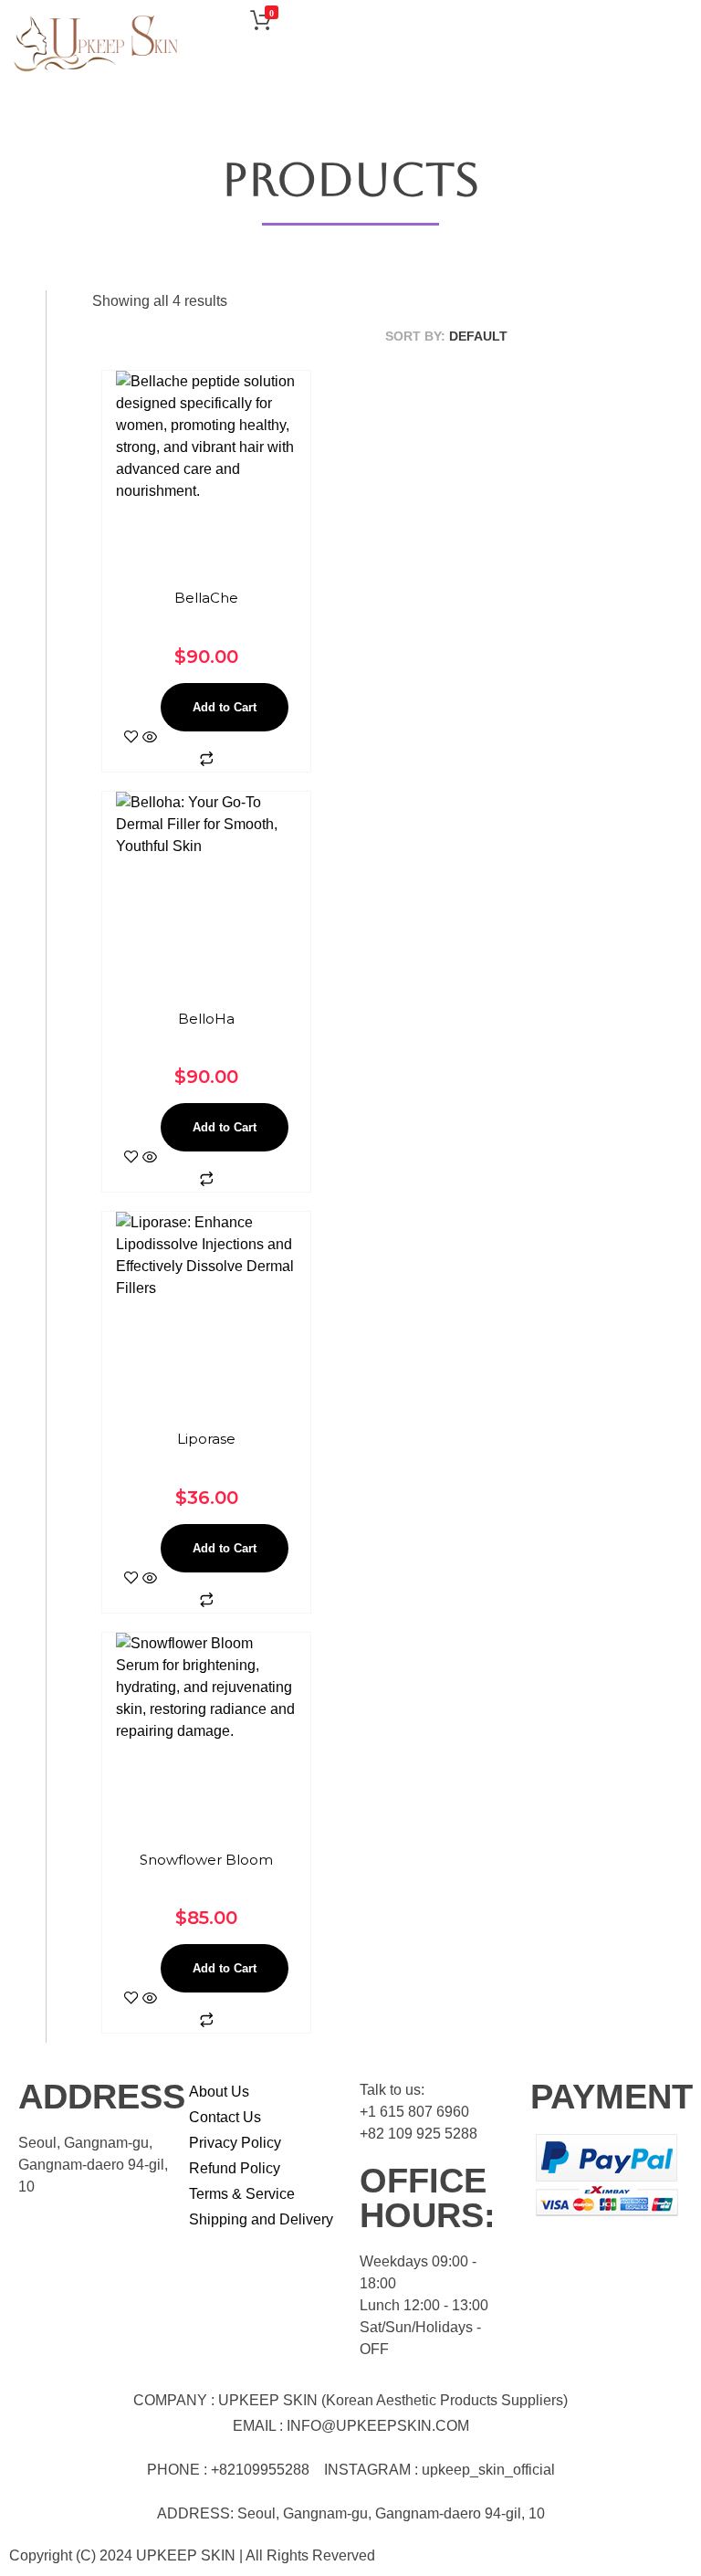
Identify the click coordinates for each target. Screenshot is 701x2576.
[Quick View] (150, 738)
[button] (679, 24)
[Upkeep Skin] (96, 44)
